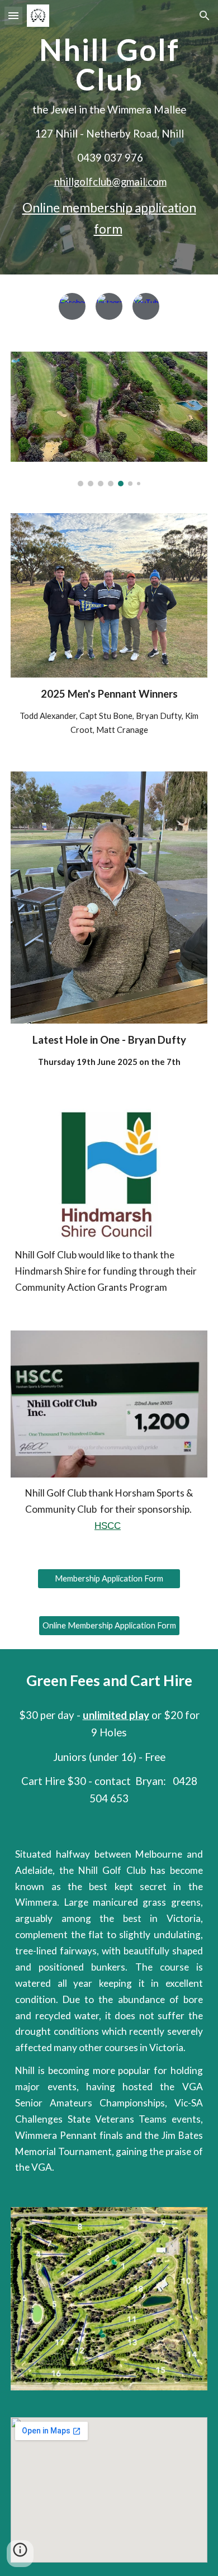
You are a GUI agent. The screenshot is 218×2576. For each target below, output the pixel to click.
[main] (109, 137)
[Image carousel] (109, 419)
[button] (13, 15)
